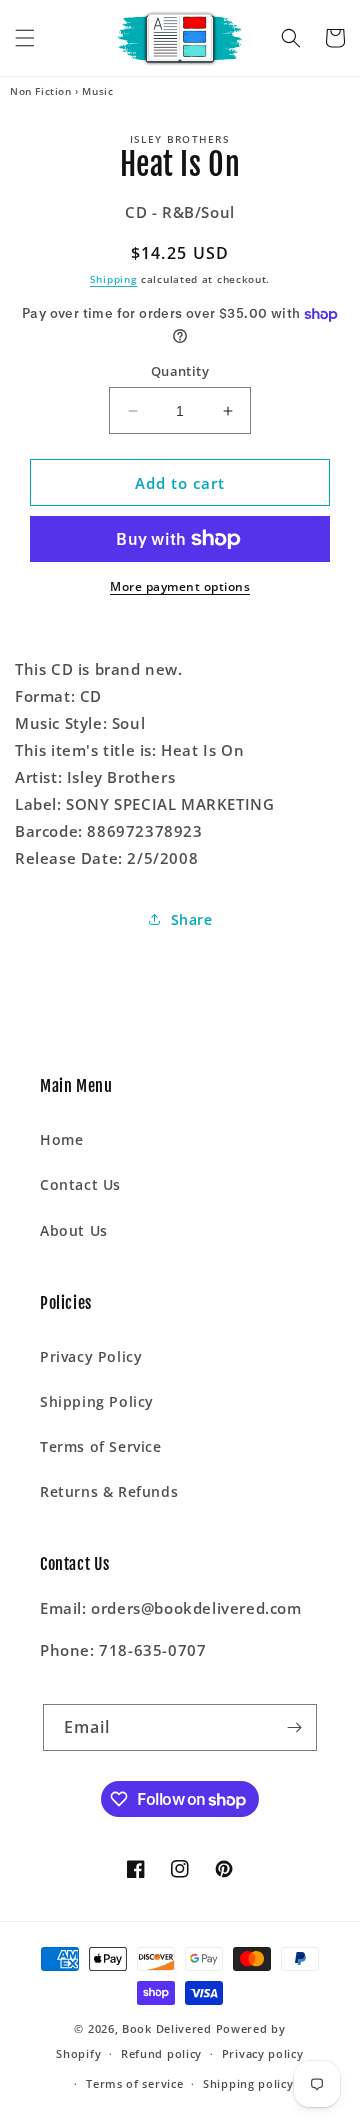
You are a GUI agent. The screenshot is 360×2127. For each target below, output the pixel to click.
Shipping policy (248, 2083)
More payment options (180, 586)
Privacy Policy (91, 1356)
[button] (25, 38)
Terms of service (134, 2083)
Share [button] (192, 919)
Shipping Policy (97, 1401)
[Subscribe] (294, 1727)
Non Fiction (41, 91)
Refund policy (161, 2053)
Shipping (114, 279)
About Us (74, 1230)
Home (61, 1139)
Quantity (180, 371)
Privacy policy (263, 2053)
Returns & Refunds (109, 1491)
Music (97, 91)
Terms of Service (101, 1446)
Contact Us (80, 1184)
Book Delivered (167, 2028)
